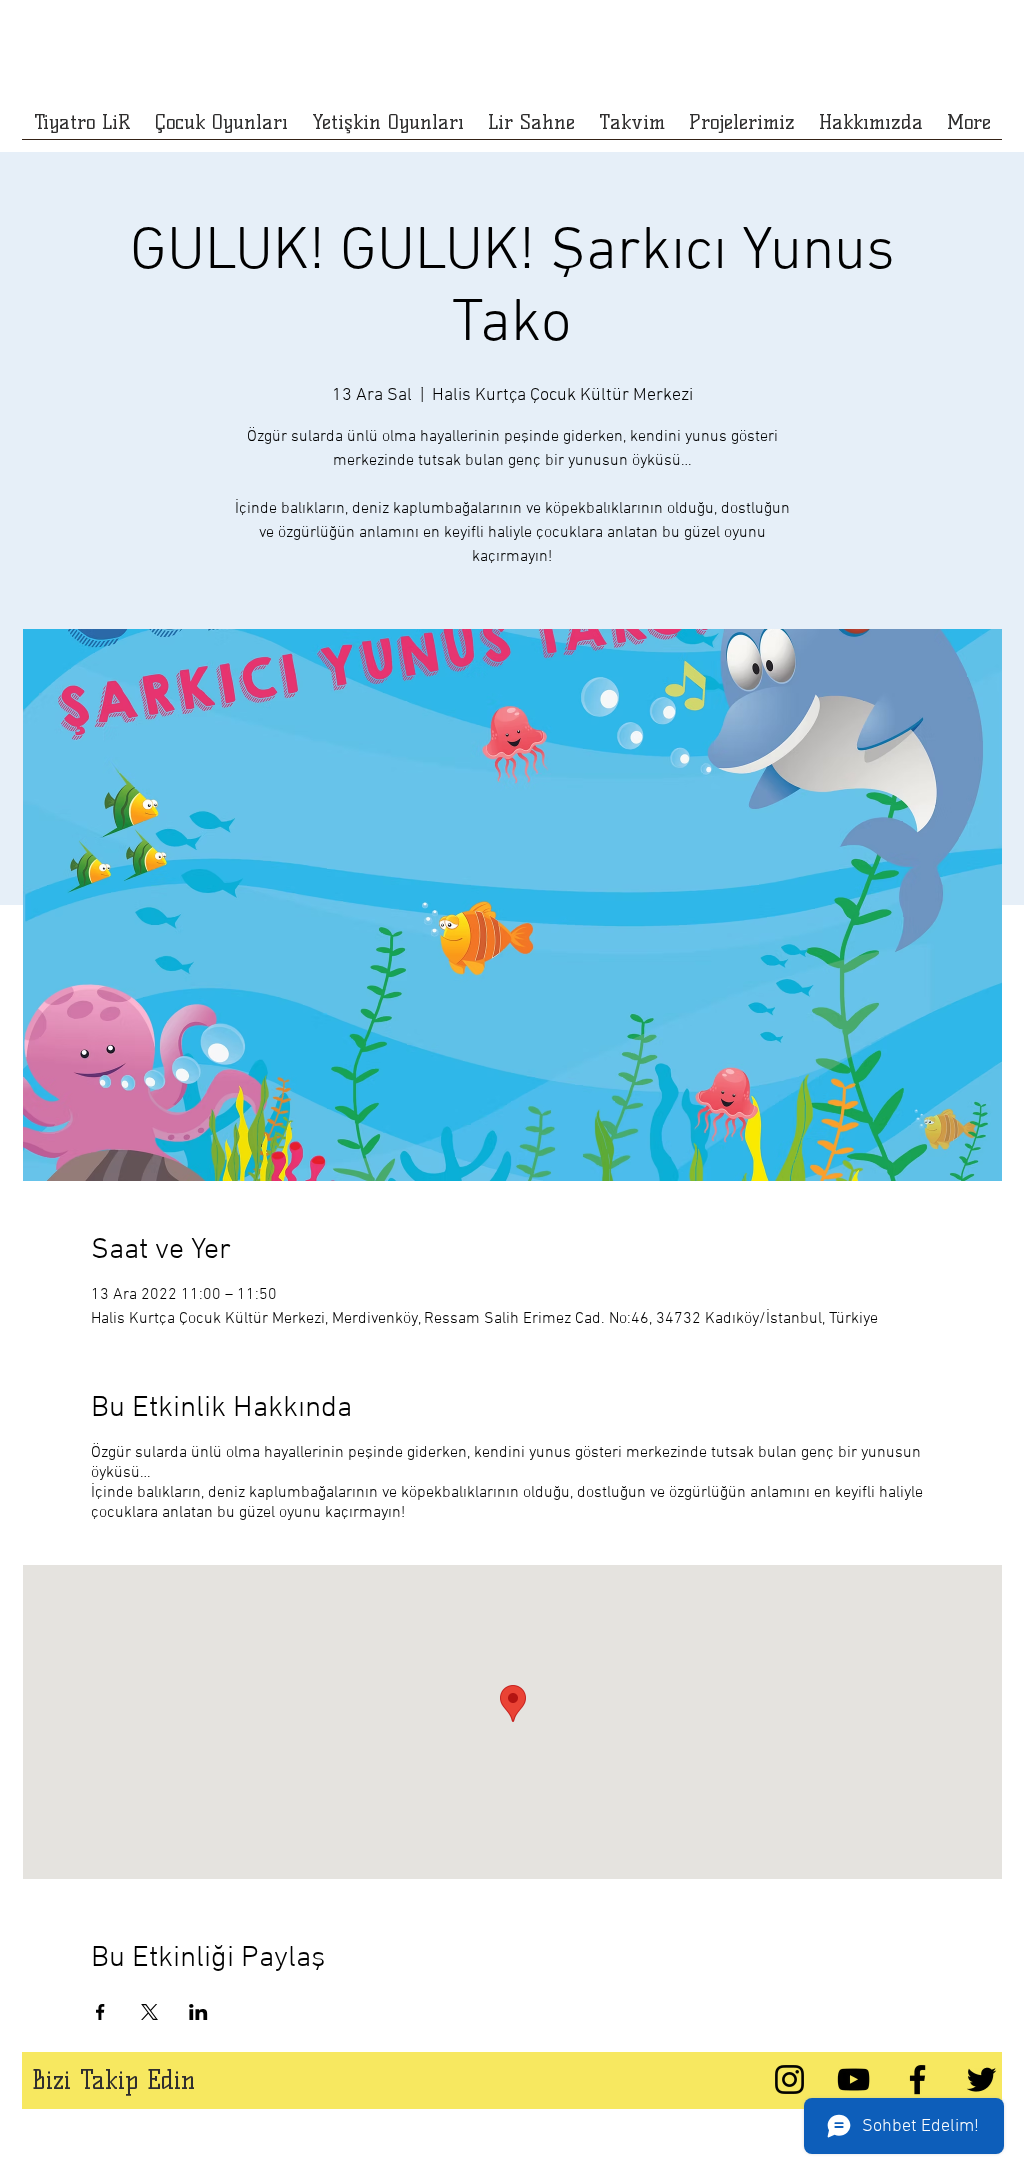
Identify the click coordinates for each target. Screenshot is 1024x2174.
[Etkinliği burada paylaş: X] (149, 2012)
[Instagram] (789, 2079)
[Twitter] (981, 2079)
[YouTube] (853, 2079)
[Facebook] (917, 2079)
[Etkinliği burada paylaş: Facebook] (100, 2012)
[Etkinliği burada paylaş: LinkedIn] (198, 2012)
